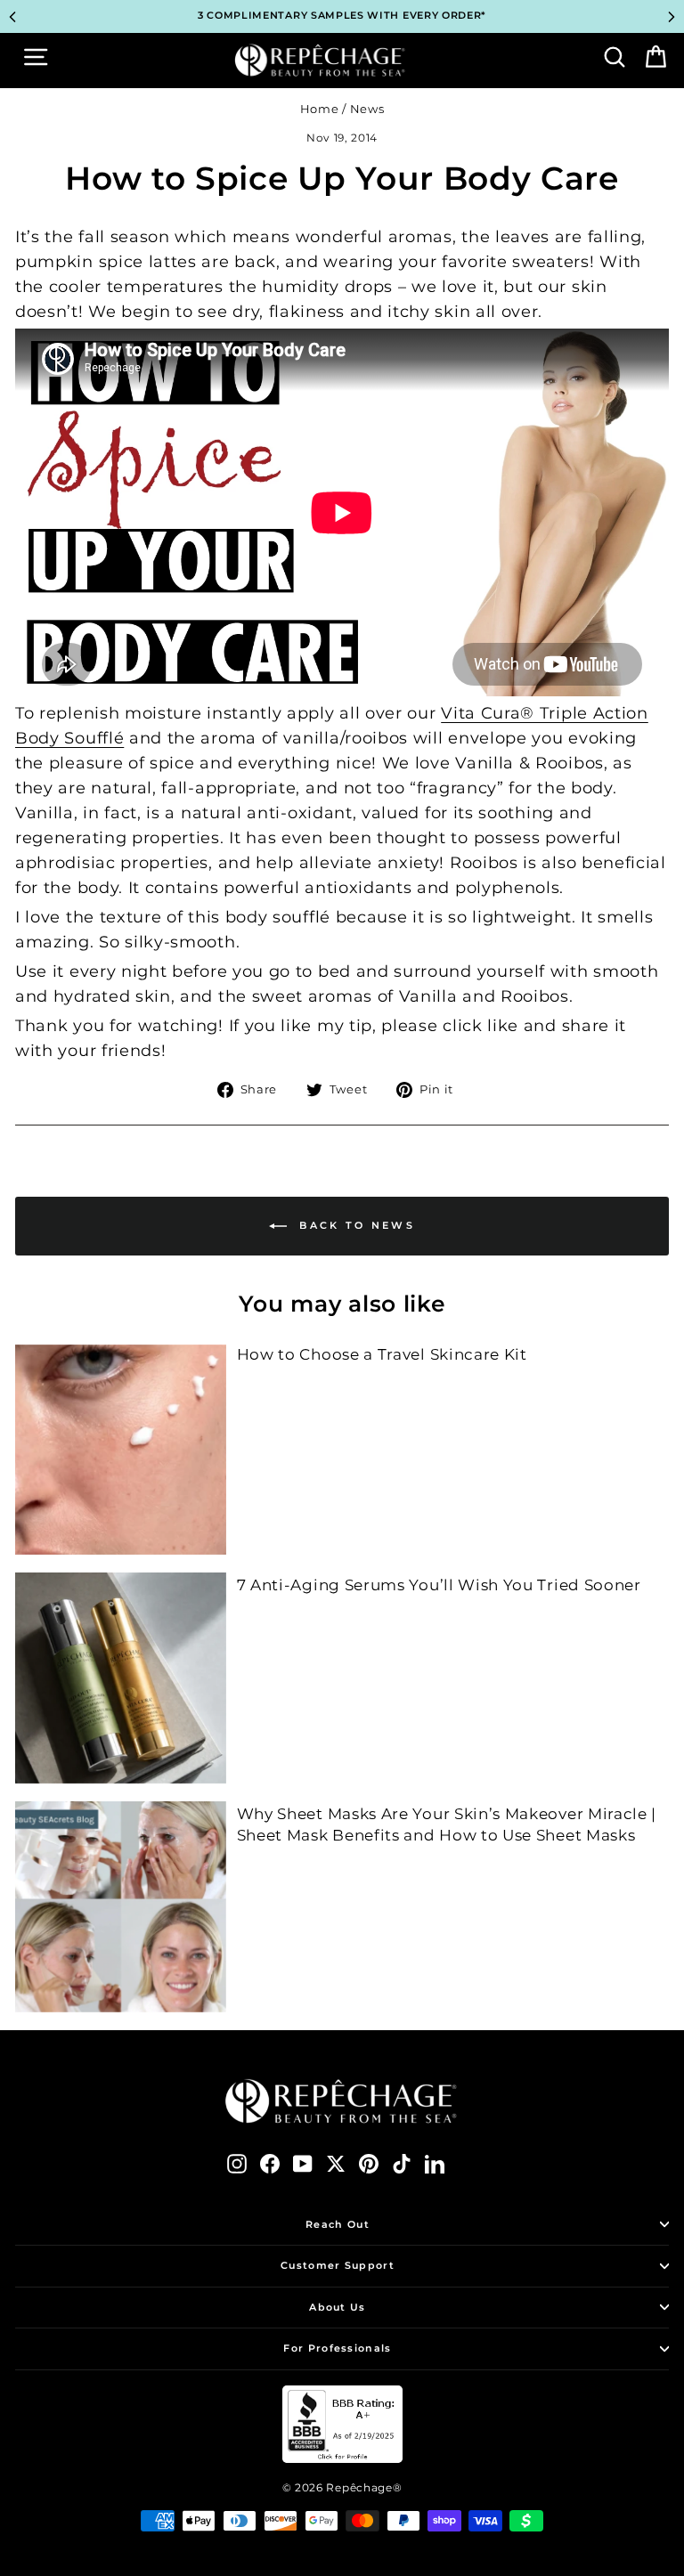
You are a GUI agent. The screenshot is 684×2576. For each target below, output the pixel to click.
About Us (337, 2307)
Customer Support (338, 2265)
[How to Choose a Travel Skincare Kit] (121, 1450)
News (367, 109)
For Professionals (337, 2348)
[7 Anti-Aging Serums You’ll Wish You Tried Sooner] (121, 1678)
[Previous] (12, 17)
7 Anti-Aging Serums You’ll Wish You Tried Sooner (439, 1585)
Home (320, 109)
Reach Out (338, 2224)
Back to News (354, 1225)
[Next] (672, 17)
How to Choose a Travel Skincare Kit (382, 1354)
